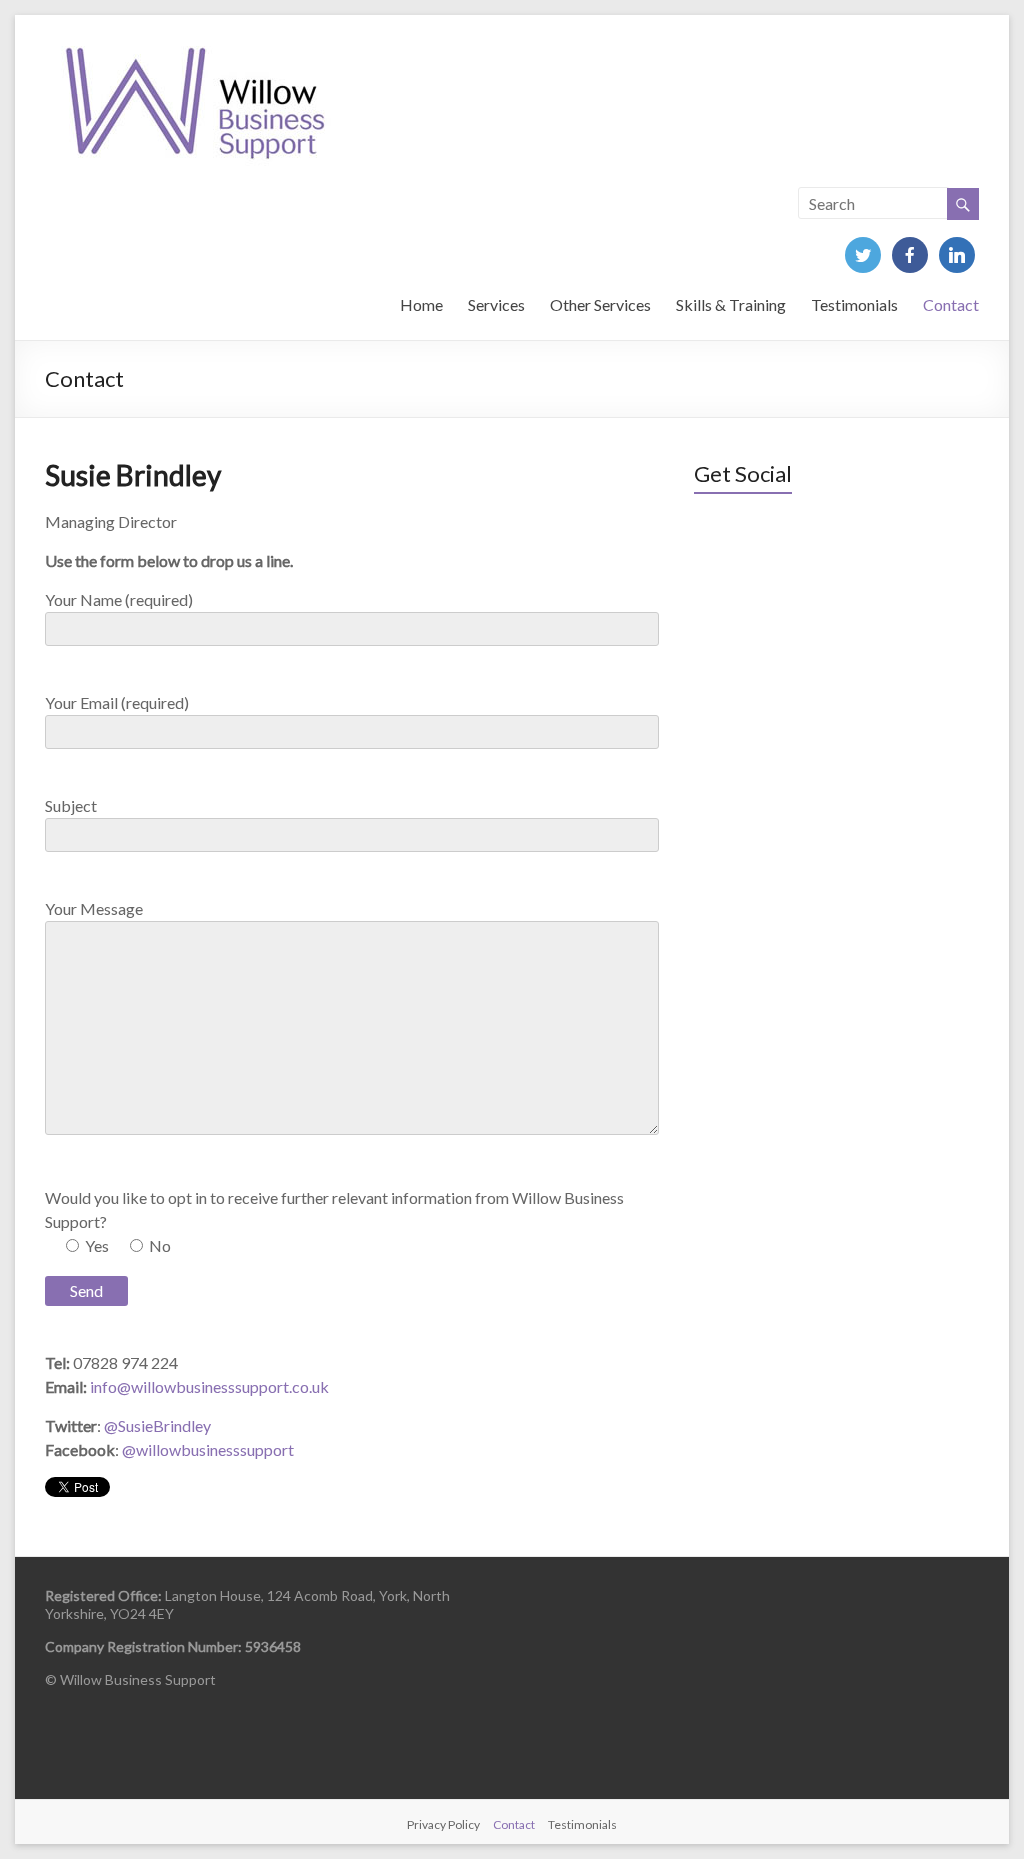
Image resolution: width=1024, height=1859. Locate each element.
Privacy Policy (443, 1824)
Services (496, 304)
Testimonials (854, 304)
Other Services (600, 304)
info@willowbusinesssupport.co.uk (209, 1386)
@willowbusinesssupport (208, 1449)
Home (421, 304)
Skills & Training (731, 304)
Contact (951, 304)
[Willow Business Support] (195, 39)
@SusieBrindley (157, 1425)
